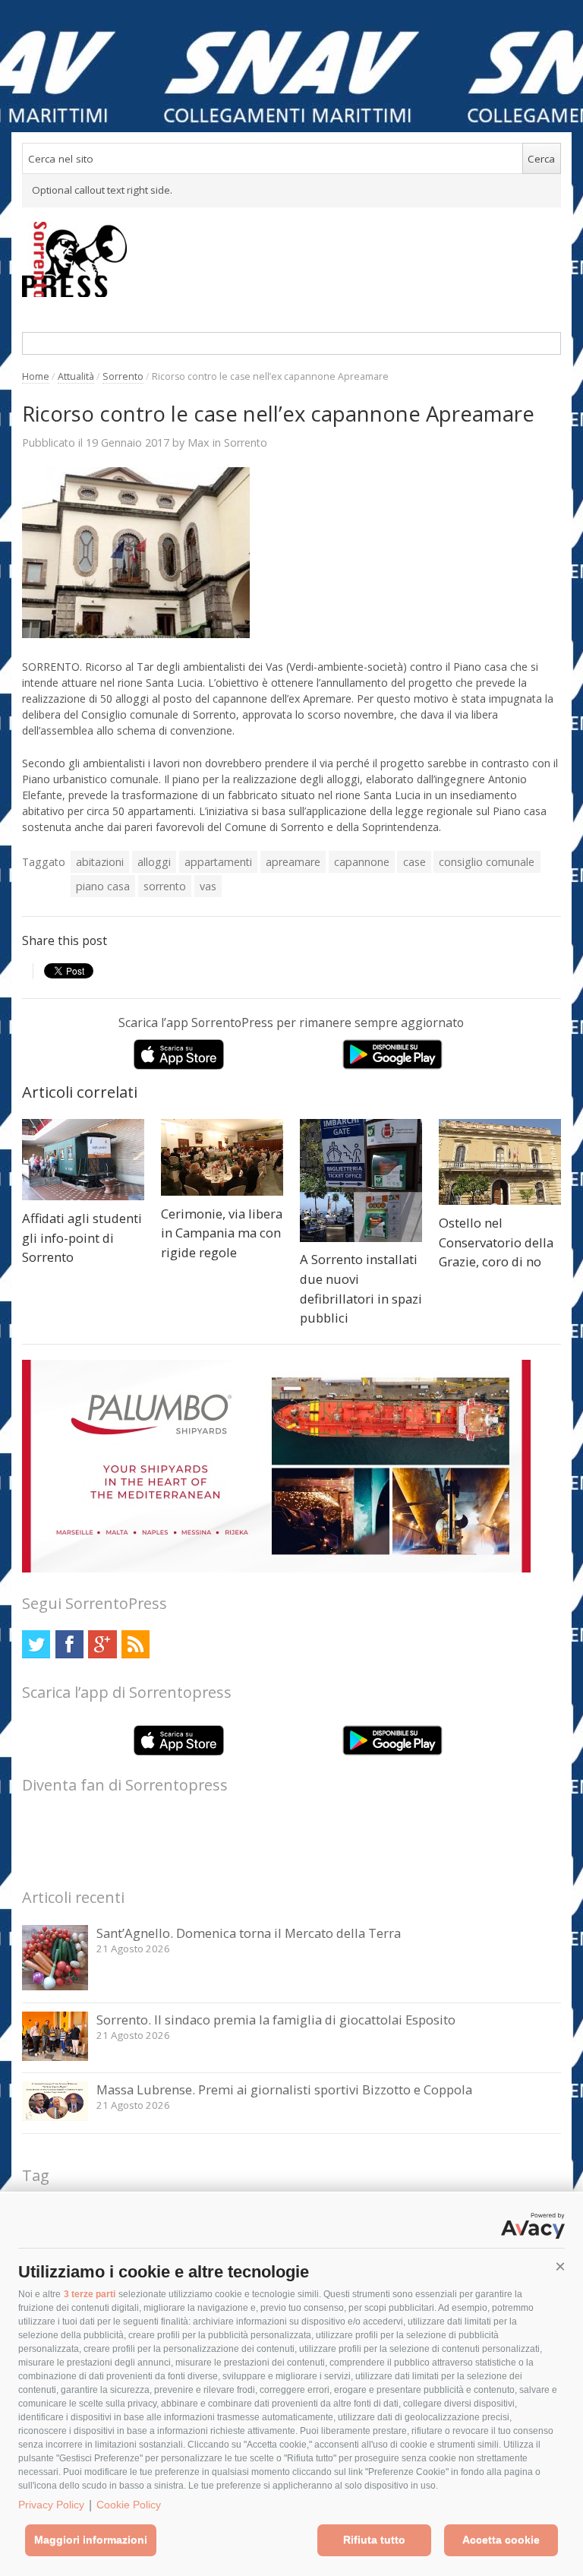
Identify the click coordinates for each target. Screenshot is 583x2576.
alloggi (154, 862)
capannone (362, 862)
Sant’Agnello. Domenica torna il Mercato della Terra (249, 1933)
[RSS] (136, 1644)
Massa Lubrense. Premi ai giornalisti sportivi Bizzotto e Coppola (284, 2089)
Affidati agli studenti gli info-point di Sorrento (82, 1237)
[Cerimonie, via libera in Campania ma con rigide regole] (222, 1157)
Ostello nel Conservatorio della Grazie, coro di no (496, 1242)
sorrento (165, 886)
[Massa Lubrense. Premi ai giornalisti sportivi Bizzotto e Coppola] (55, 2117)
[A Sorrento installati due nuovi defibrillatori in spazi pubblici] (361, 1180)
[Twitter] (36, 1644)
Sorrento (123, 376)
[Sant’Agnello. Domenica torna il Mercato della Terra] (55, 1986)
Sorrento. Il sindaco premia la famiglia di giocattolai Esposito (276, 2020)
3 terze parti (90, 2294)
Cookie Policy (129, 2505)
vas (208, 886)
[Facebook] (69, 1644)
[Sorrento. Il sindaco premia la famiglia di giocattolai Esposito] (55, 2057)
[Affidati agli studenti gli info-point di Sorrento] (83, 1160)
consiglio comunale (487, 862)
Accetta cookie (501, 2540)
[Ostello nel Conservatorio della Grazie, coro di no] (500, 1162)
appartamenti (218, 862)
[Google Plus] (102, 1644)
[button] (560, 2267)
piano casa (103, 886)
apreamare (293, 862)
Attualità (76, 376)
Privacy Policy (51, 2505)
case (414, 862)
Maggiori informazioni (91, 2540)
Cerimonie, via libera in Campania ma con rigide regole (222, 1233)
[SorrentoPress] (291, 259)
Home (36, 376)
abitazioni (100, 862)
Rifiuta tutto (374, 2540)
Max (199, 442)
